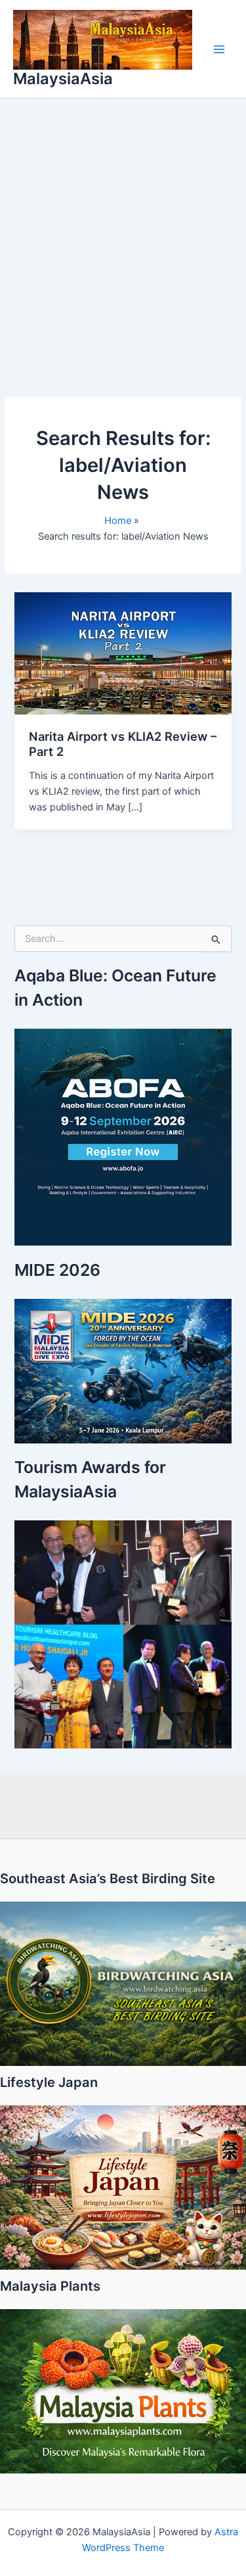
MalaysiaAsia (63, 79)
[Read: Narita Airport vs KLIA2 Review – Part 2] (123, 653)
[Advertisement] (123, 228)
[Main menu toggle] (219, 49)
